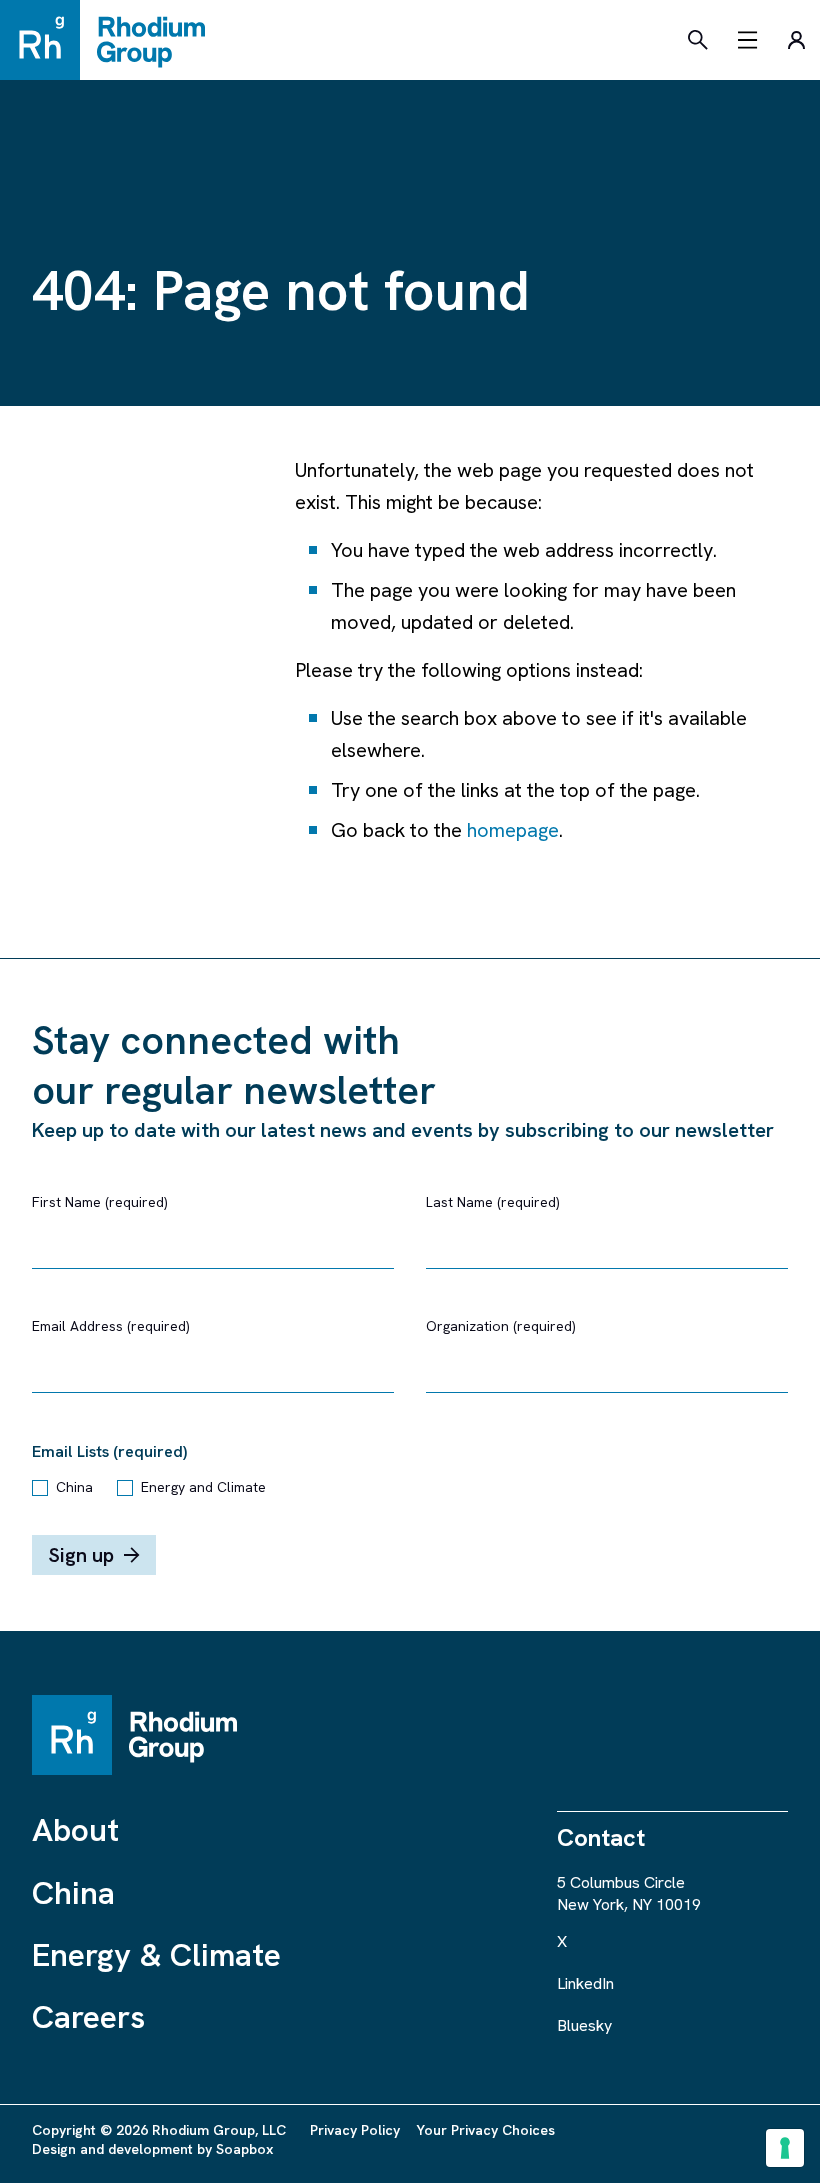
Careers (88, 2017)
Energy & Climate (156, 1955)
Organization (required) (501, 1326)
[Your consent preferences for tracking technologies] (785, 2148)
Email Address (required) (111, 1326)
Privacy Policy (355, 2130)
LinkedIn (585, 1983)
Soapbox (244, 2149)
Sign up (81, 1555)
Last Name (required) (493, 1202)
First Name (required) (100, 1202)
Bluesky (584, 2025)
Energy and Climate (203, 1487)
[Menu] (748, 40)
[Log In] (796, 40)
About (75, 1830)
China (74, 1487)
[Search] (698, 40)
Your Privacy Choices (485, 2130)
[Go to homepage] (112, 40)
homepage (513, 830)
